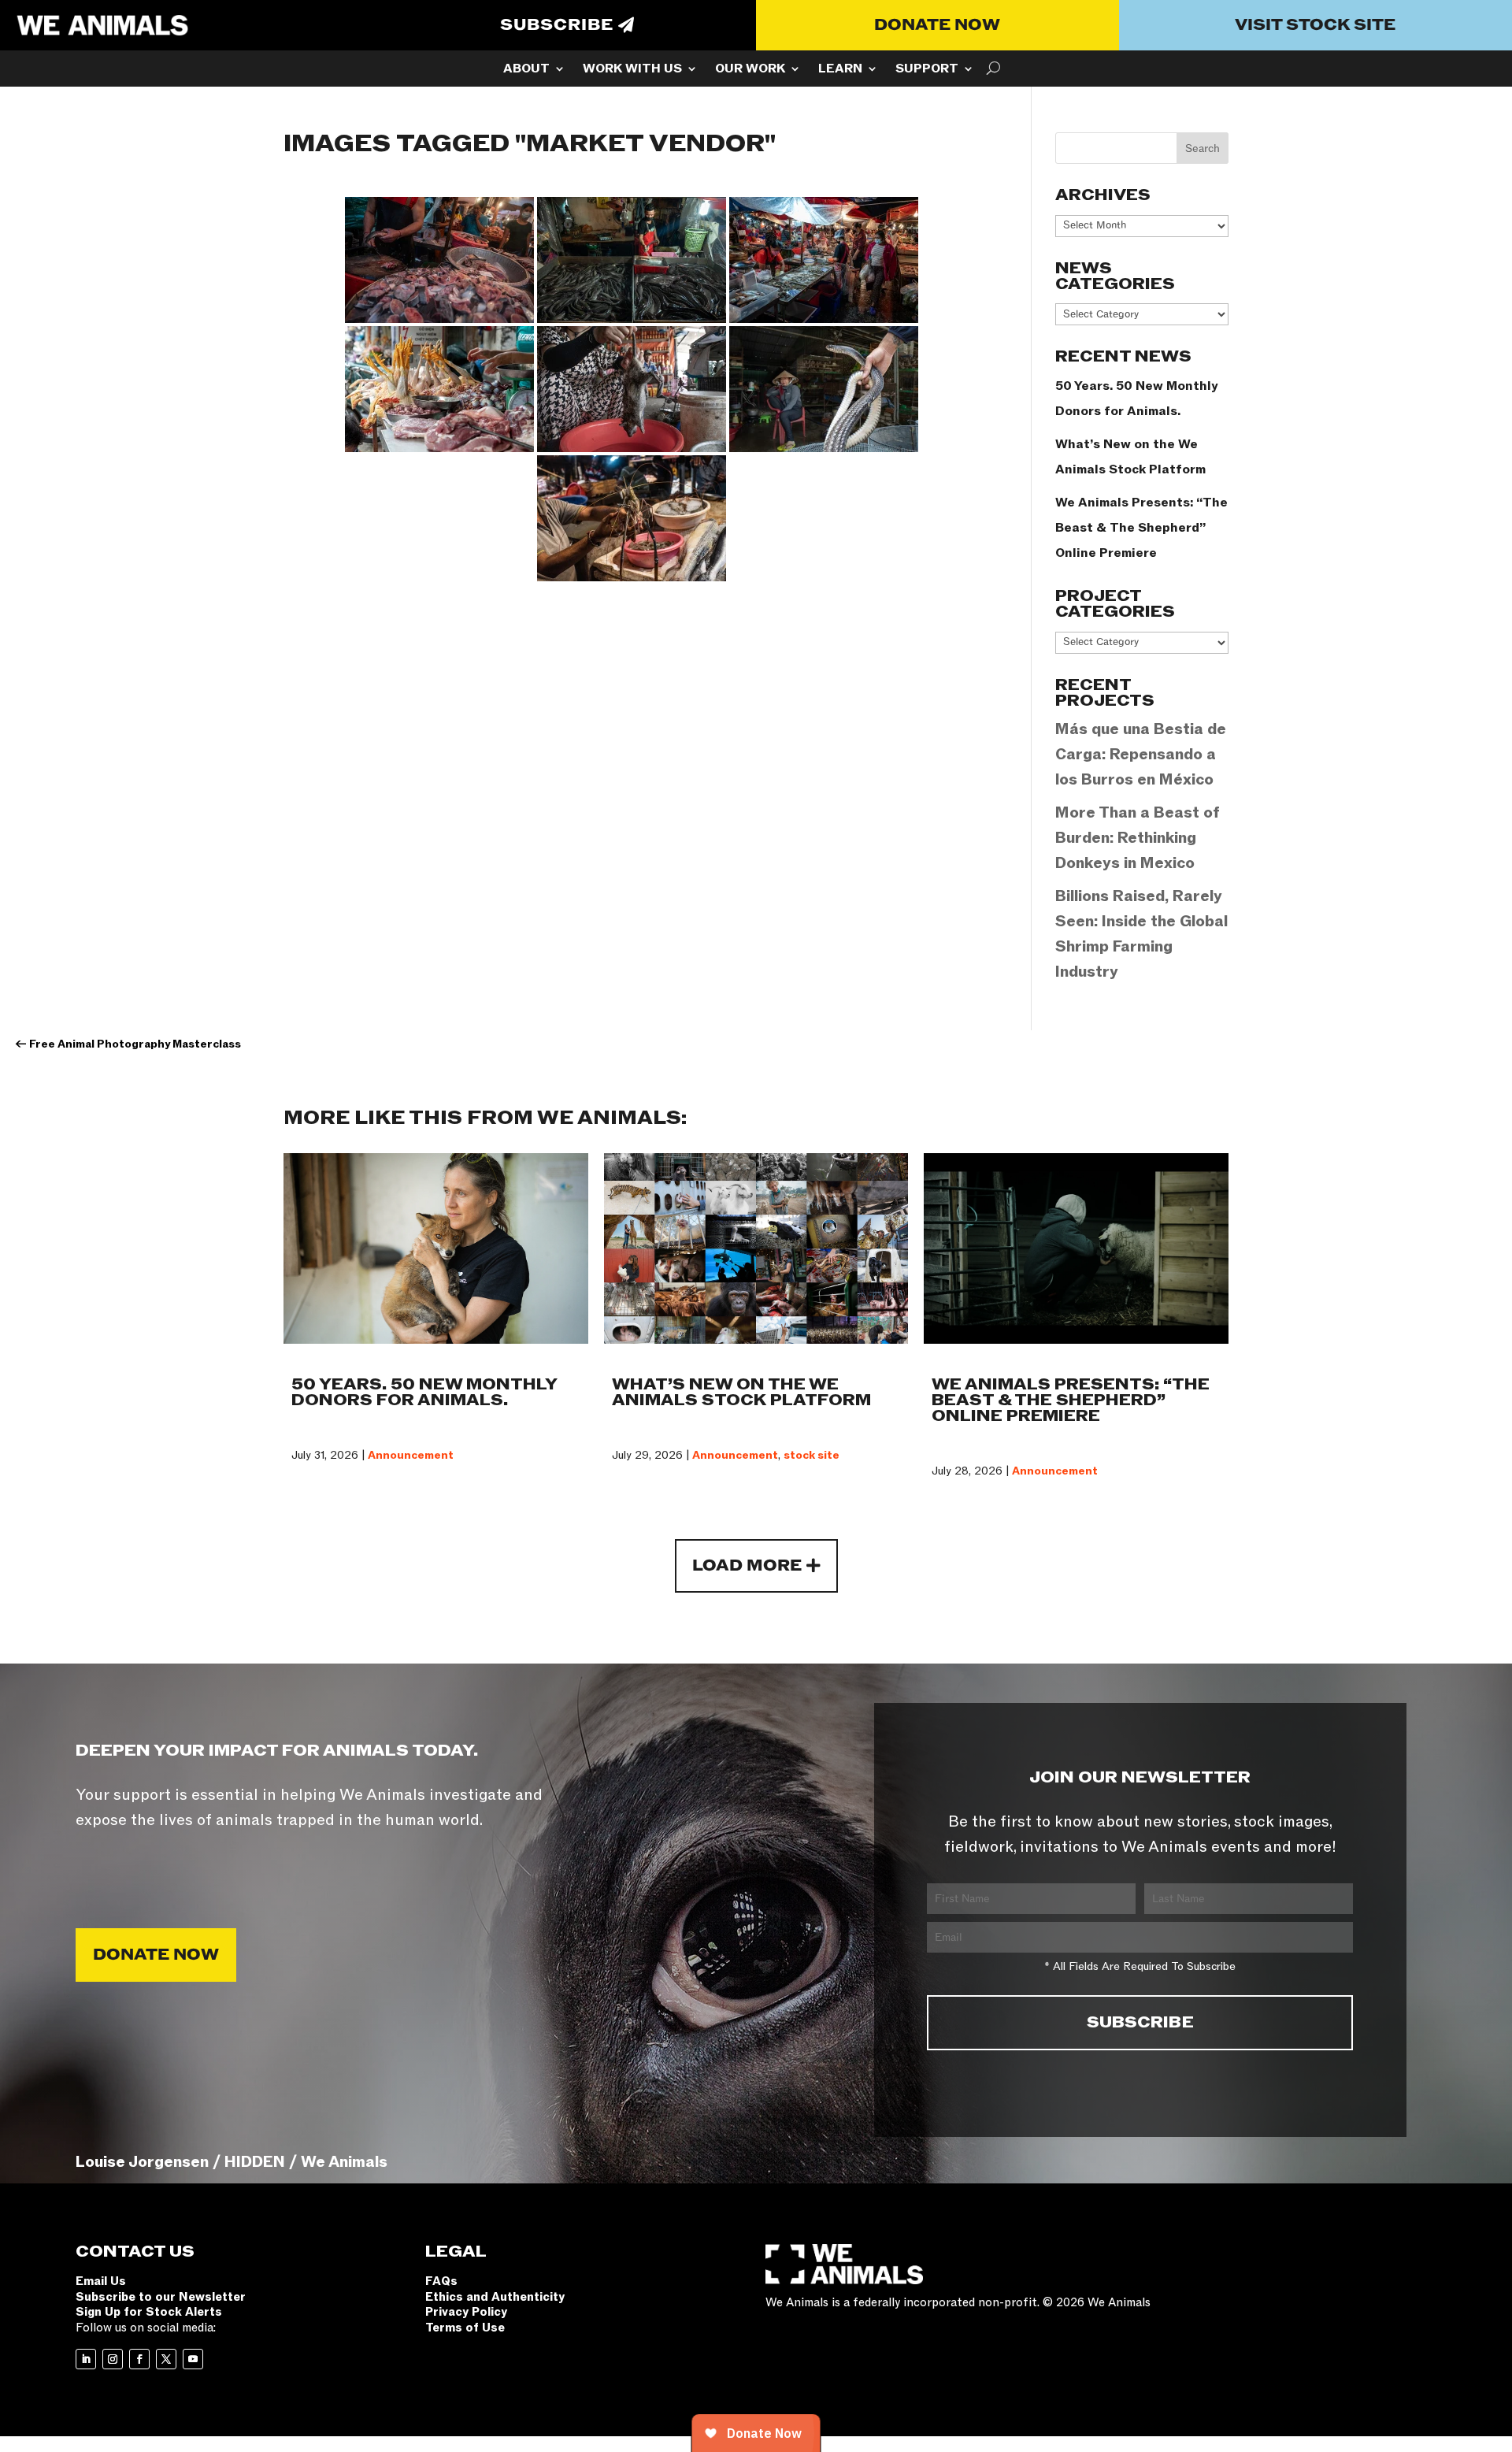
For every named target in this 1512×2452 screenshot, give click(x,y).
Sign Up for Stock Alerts (149, 2312)
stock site (812, 1455)
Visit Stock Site (1315, 25)
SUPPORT (927, 70)
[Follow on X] (166, 2359)
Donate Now (937, 25)
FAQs (441, 2281)
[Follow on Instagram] (113, 2359)
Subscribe (557, 25)
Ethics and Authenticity (495, 2297)
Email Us (101, 2281)
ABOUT (526, 70)
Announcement (411, 1455)
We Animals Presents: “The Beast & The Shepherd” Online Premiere (1141, 528)
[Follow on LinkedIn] (86, 2359)
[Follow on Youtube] (193, 2359)
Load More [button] (747, 1566)
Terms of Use (465, 2328)
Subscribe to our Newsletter (161, 2297)
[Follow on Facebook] (139, 2359)
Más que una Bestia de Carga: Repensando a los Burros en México (1141, 755)
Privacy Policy (466, 2312)
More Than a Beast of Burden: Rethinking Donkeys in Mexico (1138, 838)
